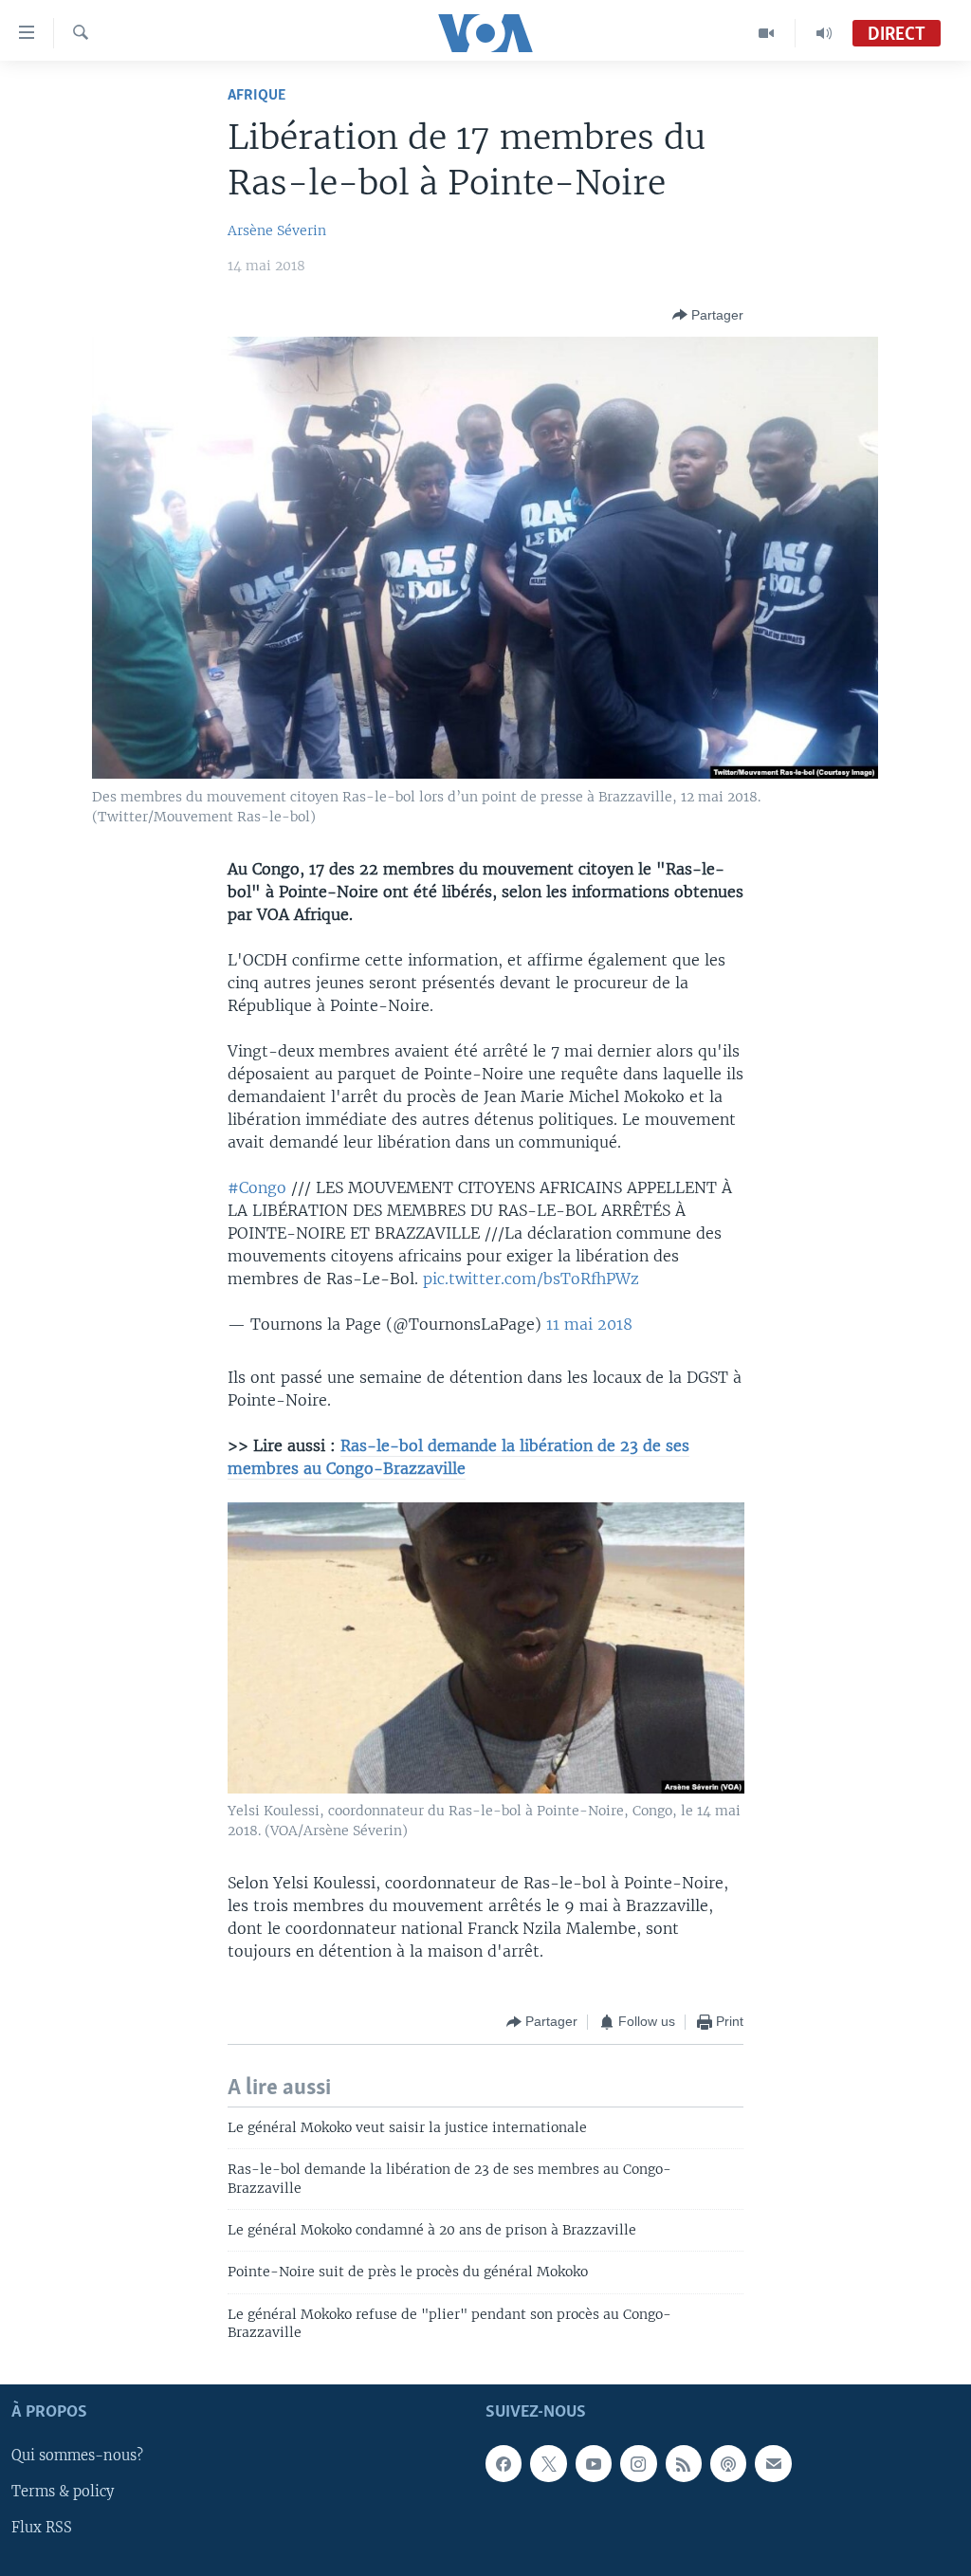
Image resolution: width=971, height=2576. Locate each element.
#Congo (257, 1187)
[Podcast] (728, 2463)
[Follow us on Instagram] (638, 2463)
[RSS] (684, 2463)
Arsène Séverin (277, 230)
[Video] (767, 33)
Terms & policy (63, 2492)
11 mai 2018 (589, 1324)
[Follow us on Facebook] (504, 2463)
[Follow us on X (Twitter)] (548, 2463)
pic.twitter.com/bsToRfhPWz (531, 1279)
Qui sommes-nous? (77, 2456)
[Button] (708, 315)
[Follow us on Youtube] (594, 2463)
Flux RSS (42, 2528)
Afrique (256, 95)
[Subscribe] (773, 2463)
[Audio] (824, 33)
